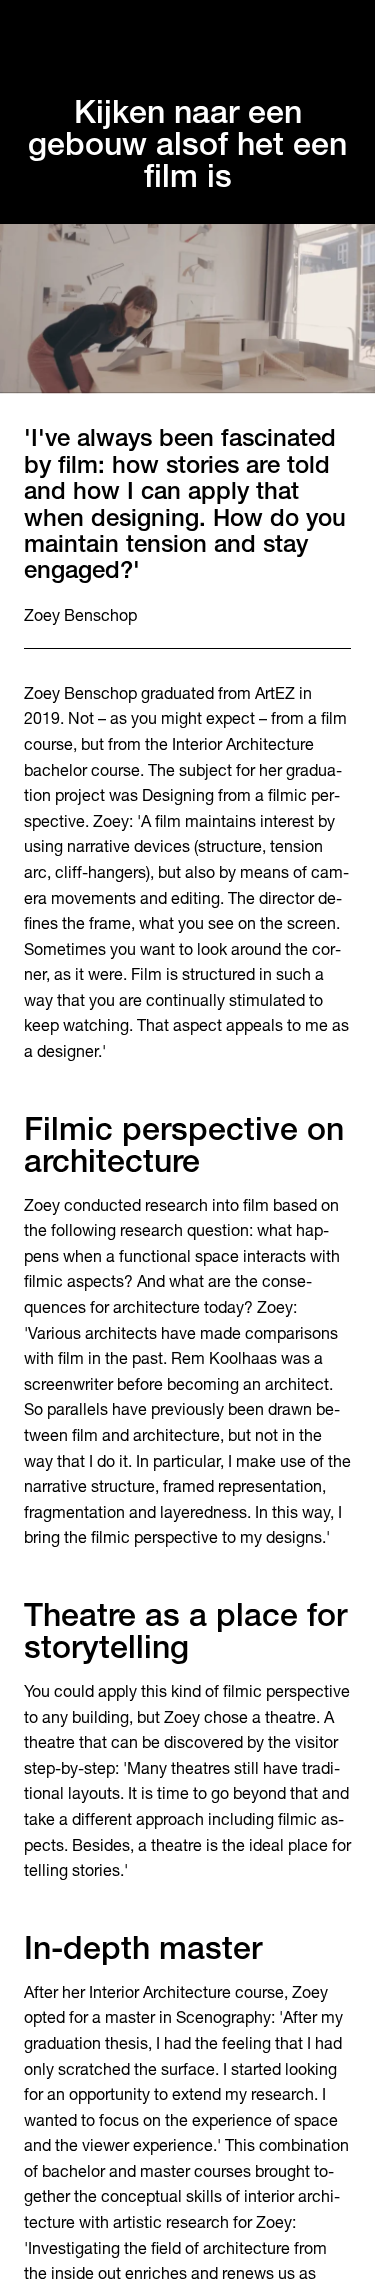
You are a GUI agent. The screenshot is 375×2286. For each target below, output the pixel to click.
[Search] (36, 36)
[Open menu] (339, 36)
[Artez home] (187, 36)
